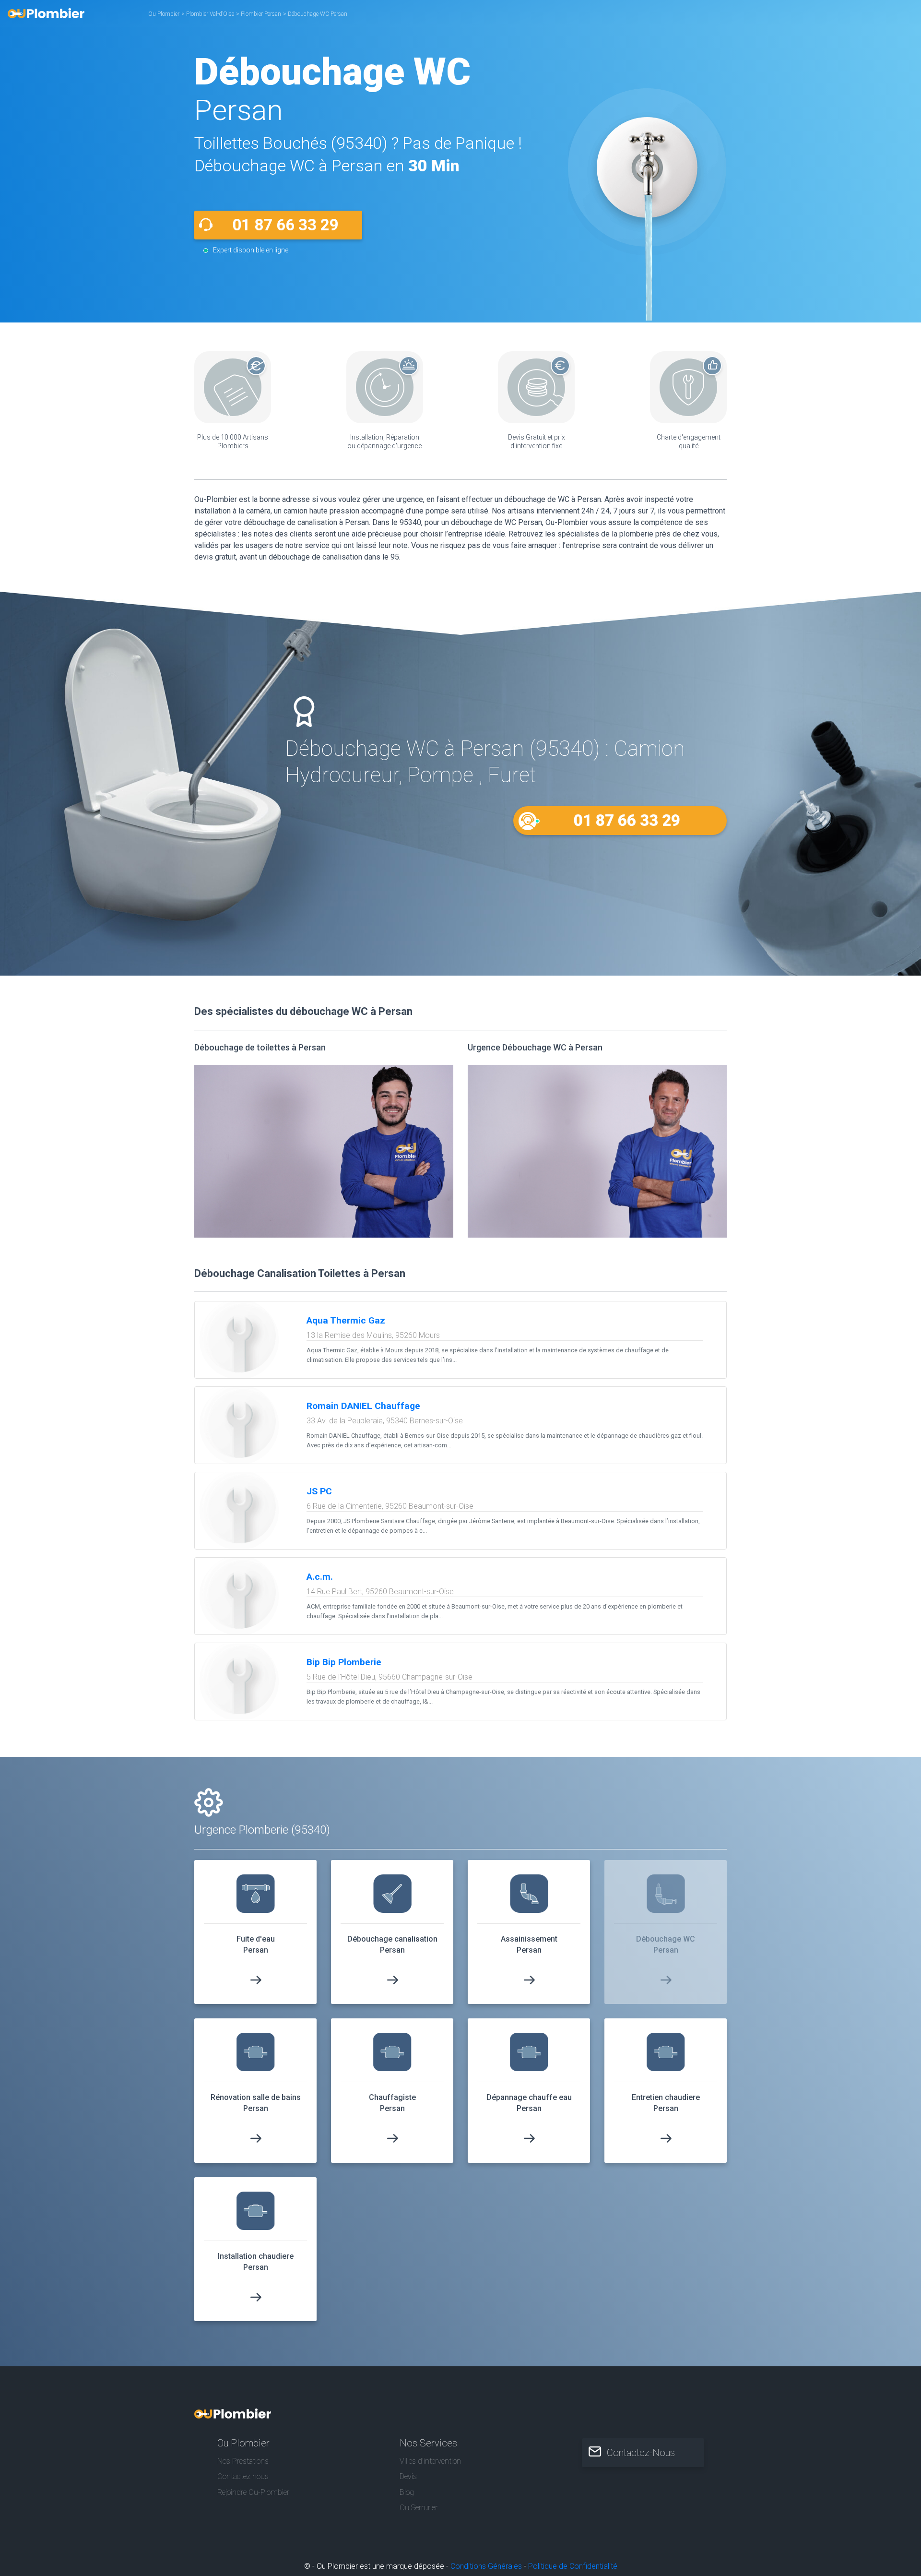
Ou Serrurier (419, 2508)
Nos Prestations (243, 2461)
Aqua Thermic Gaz (346, 1320)
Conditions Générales (486, 2566)
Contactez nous (243, 2476)
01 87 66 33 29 (285, 225)
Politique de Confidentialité (573, 2566)
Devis (408, 2476)
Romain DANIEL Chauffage (363, 1406)
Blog (407, 2492)
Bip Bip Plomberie (344, 1662)
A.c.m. (320, 1577)
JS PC (319, 1491)
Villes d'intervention (430, 2461)
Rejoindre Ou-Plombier (253, 2492)
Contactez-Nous (641, 2453)
